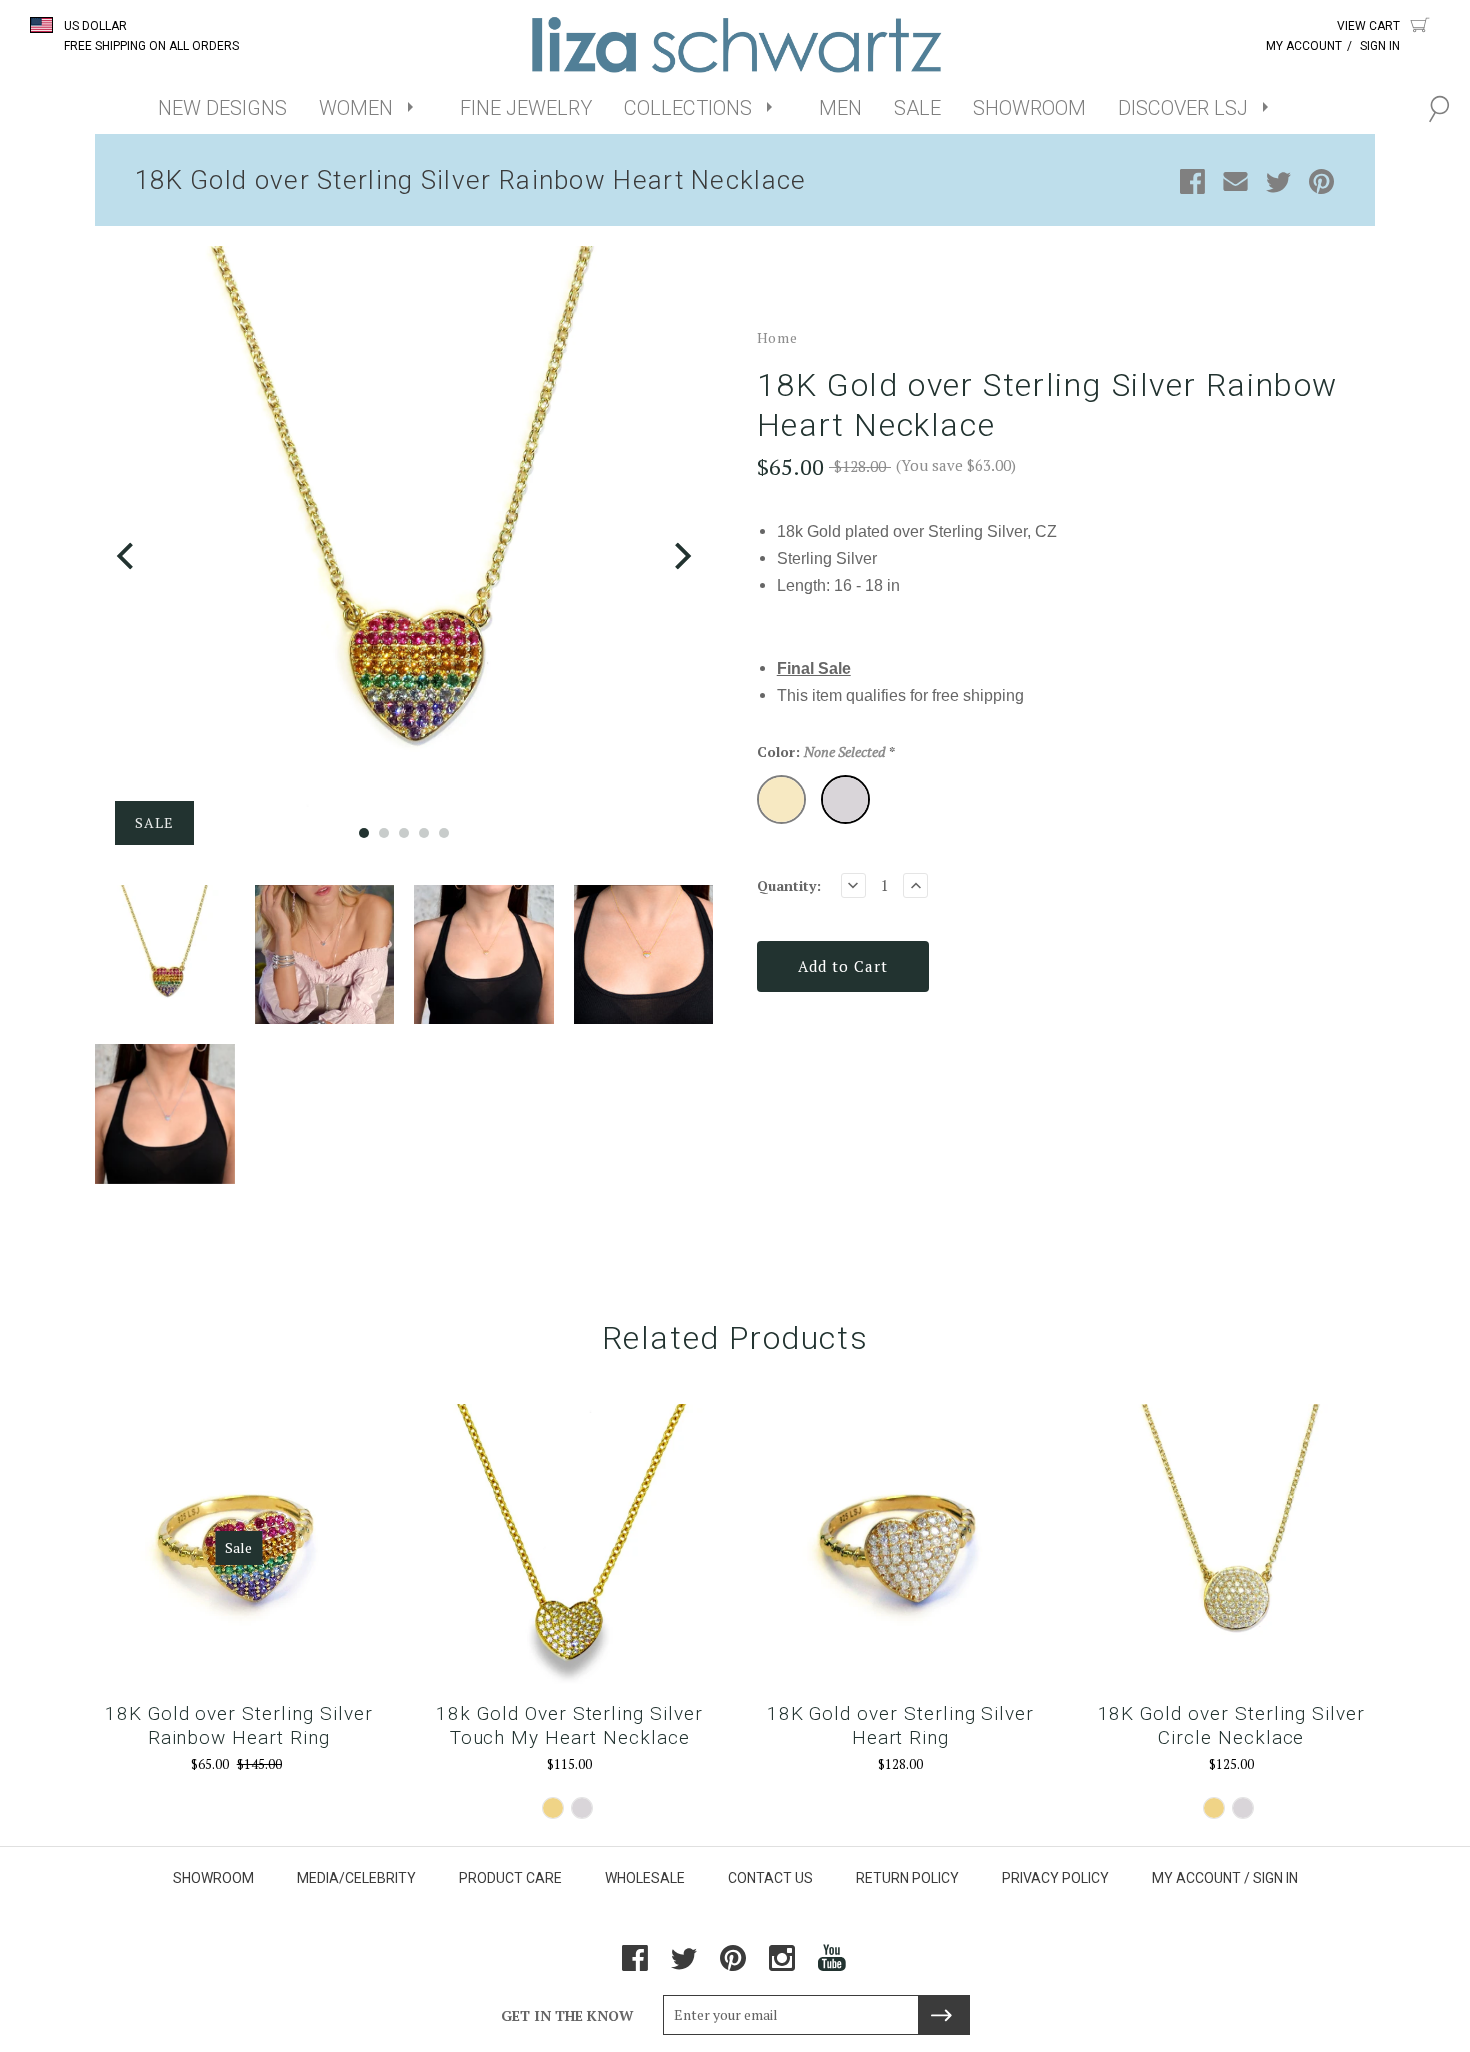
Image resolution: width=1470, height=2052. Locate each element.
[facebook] (635, 1965)
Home (777, 337)
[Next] (680, 555)
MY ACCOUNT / (1201, 1878)
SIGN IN (1275, 1878)
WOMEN (356, 108)
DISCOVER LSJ (1183, 108)
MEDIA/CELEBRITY (356, 1878)
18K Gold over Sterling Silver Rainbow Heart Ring (239, 1725)
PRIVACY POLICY (1055, 1878)
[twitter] (684, 1965)
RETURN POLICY (907, 1878)
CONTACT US (770, 1878)
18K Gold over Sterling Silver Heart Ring (901, 1725)
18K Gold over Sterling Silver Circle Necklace (1232, 1725)
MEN (840, 108)
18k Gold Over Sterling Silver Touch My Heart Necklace (569, 1725)
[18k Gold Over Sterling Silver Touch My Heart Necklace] (569, 1547)
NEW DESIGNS (222, 108)
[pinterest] (733, 1965)
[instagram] (782, 1965)
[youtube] (833, 1965)
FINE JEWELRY (526, 108)
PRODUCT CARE (510, 1878)
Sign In (1380, 46)
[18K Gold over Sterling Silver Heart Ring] (900, 1547)
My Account (1304, 46)
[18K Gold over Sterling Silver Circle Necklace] (1231, 1547)
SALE (917, 108)
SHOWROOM (1029, 108)
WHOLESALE (645, 1878)
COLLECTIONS (688, 108)
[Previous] (127, 555)
